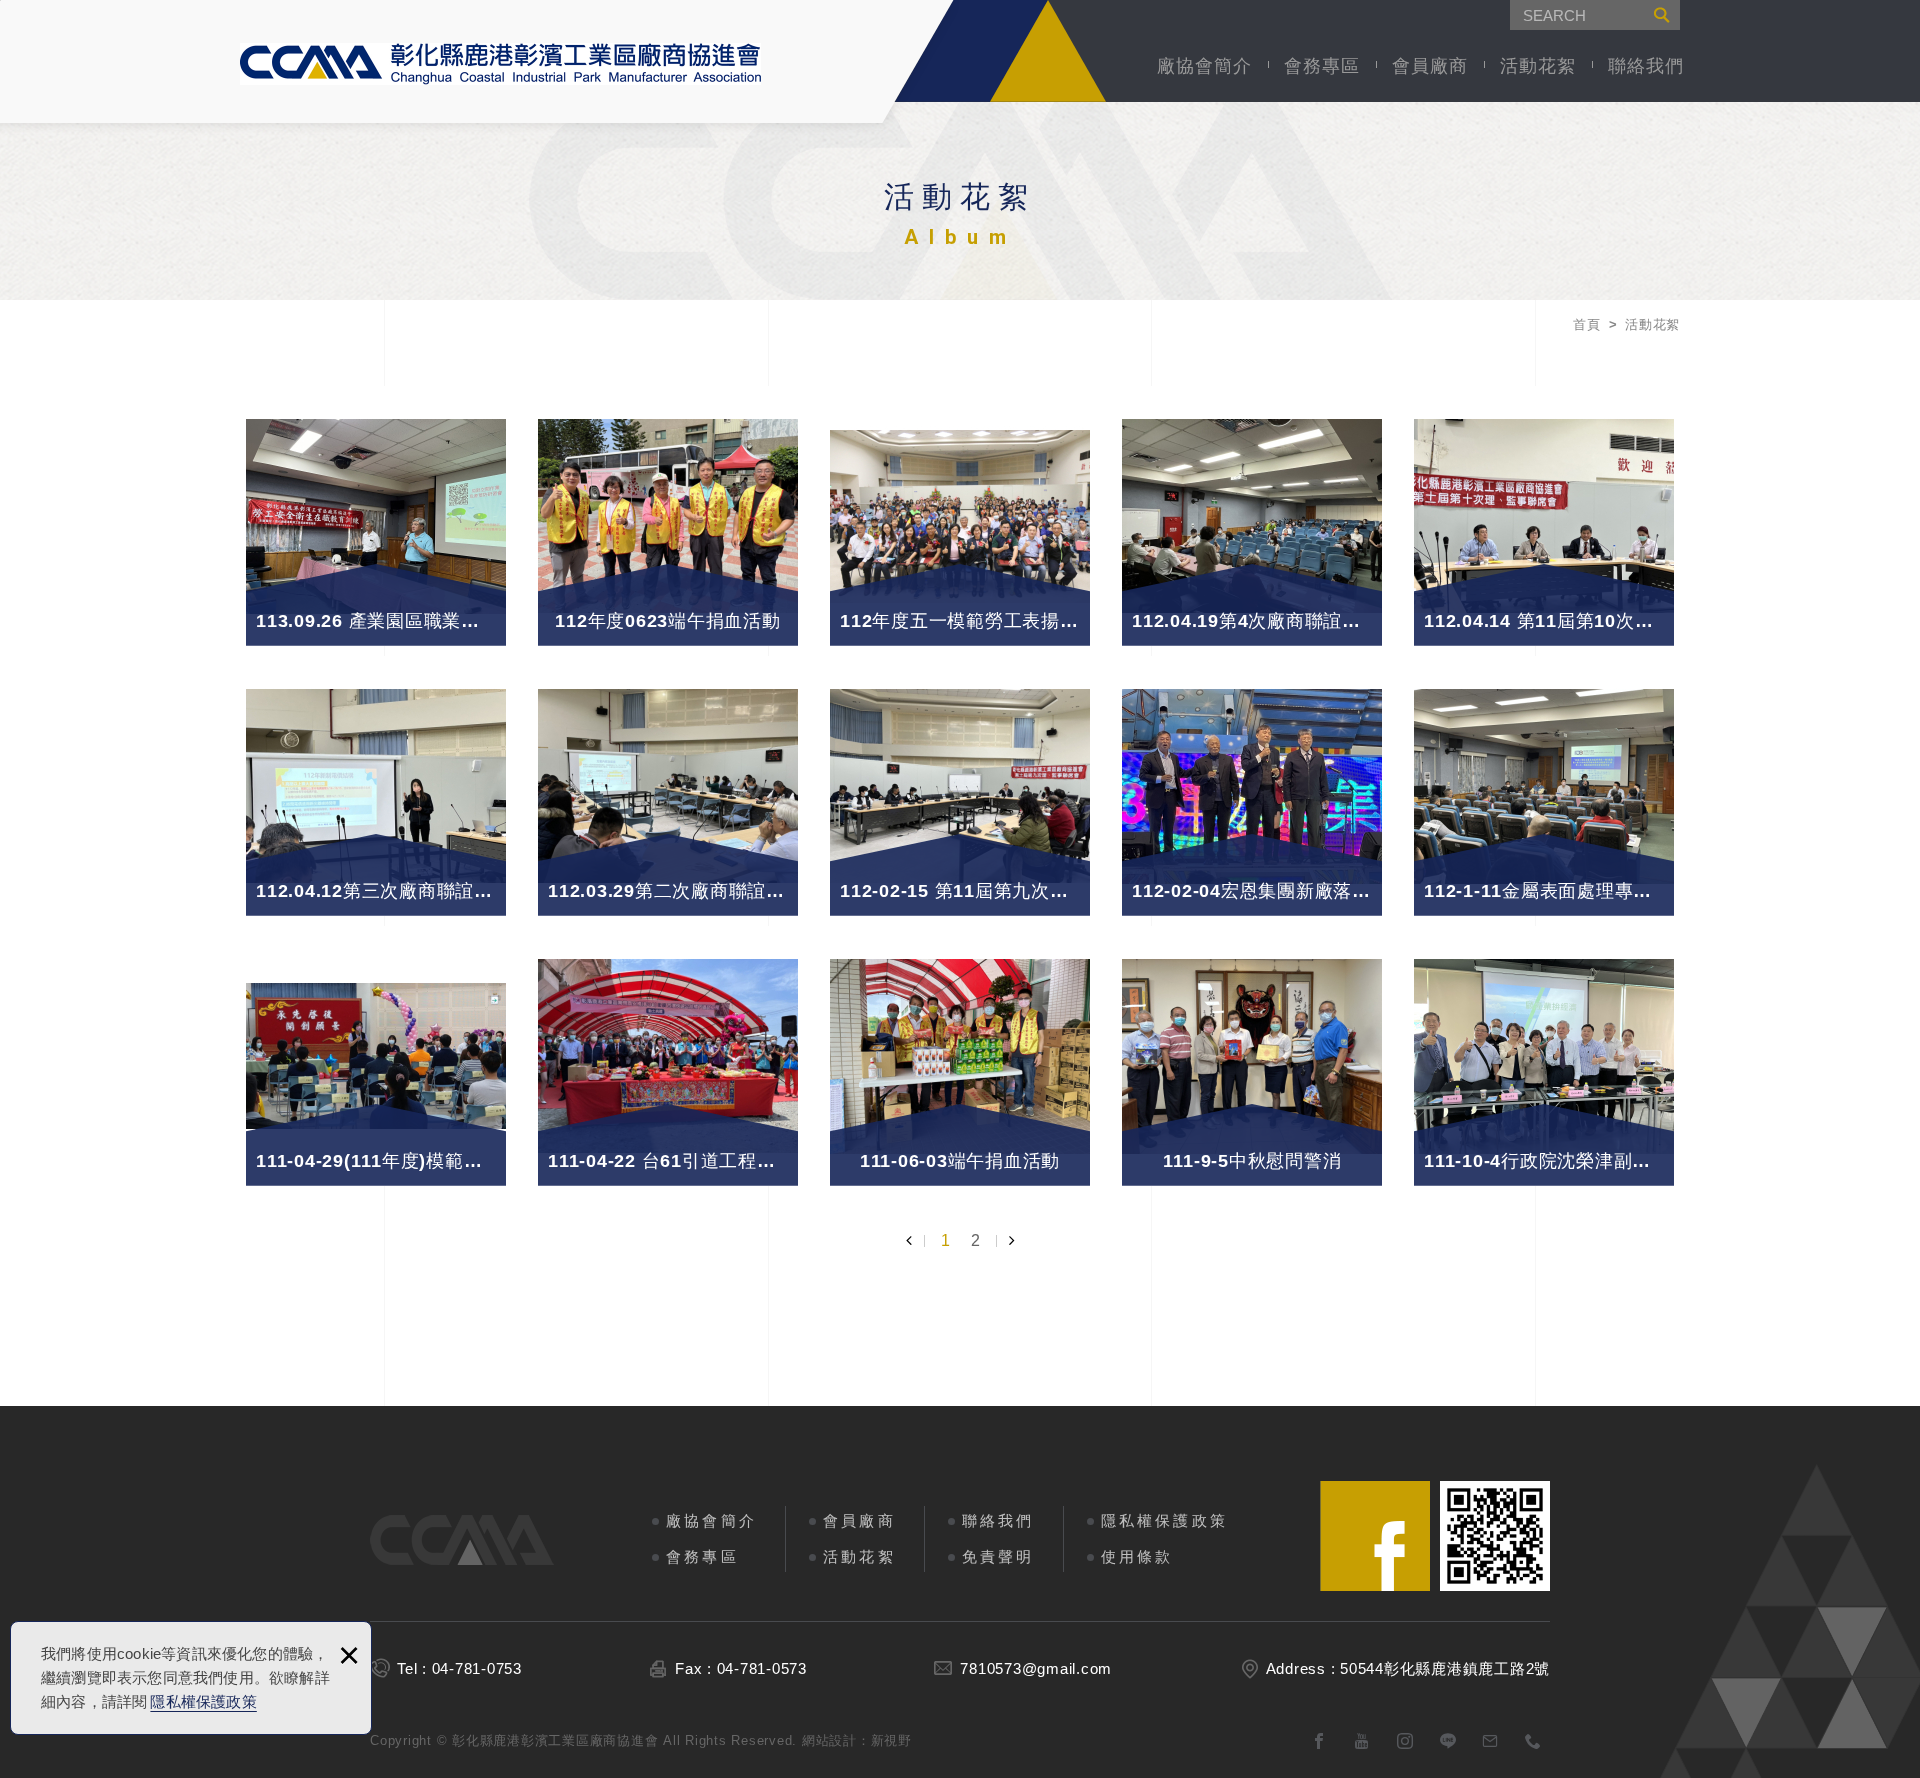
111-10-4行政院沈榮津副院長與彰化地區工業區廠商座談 (1544, 1056)
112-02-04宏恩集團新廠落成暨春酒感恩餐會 (1252, 786)
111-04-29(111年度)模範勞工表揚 (376, 1056)
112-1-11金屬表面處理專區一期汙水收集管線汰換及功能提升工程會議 (1544, 786)
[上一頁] (915, 1241)
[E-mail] (1490, 1741)
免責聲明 (998, 1556)
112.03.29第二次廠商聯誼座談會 (668, 786)
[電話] (1533, 1741)
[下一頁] (1005, 1241)
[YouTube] (1362, 1741)
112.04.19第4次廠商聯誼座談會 (1252, 516)
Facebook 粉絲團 (1375, 1536)
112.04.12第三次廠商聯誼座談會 (376, 786)
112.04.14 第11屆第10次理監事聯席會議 (1544, 516)
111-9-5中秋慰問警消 (1252, 1056)
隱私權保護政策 (203, 1701)
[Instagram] (1405, 1741)
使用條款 (1137, 1556)
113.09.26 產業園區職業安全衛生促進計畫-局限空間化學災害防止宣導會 (376, 516)
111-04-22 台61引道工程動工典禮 (668, 1056)
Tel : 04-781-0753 (459, 1668)
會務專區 (1322, 66)
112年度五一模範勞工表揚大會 (960, 516)
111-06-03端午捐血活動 (960, 1056)
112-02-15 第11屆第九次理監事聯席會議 (960, 786)
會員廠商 (1430, 66)
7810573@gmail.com (1036, 1668)
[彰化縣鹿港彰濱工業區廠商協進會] (500, 64)
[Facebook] (1319, 1741)
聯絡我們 (1646, 66)
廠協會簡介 (1204, 66)
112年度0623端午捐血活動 (668, 516)
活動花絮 (1538, 66)
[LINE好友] (1448, 1741)
